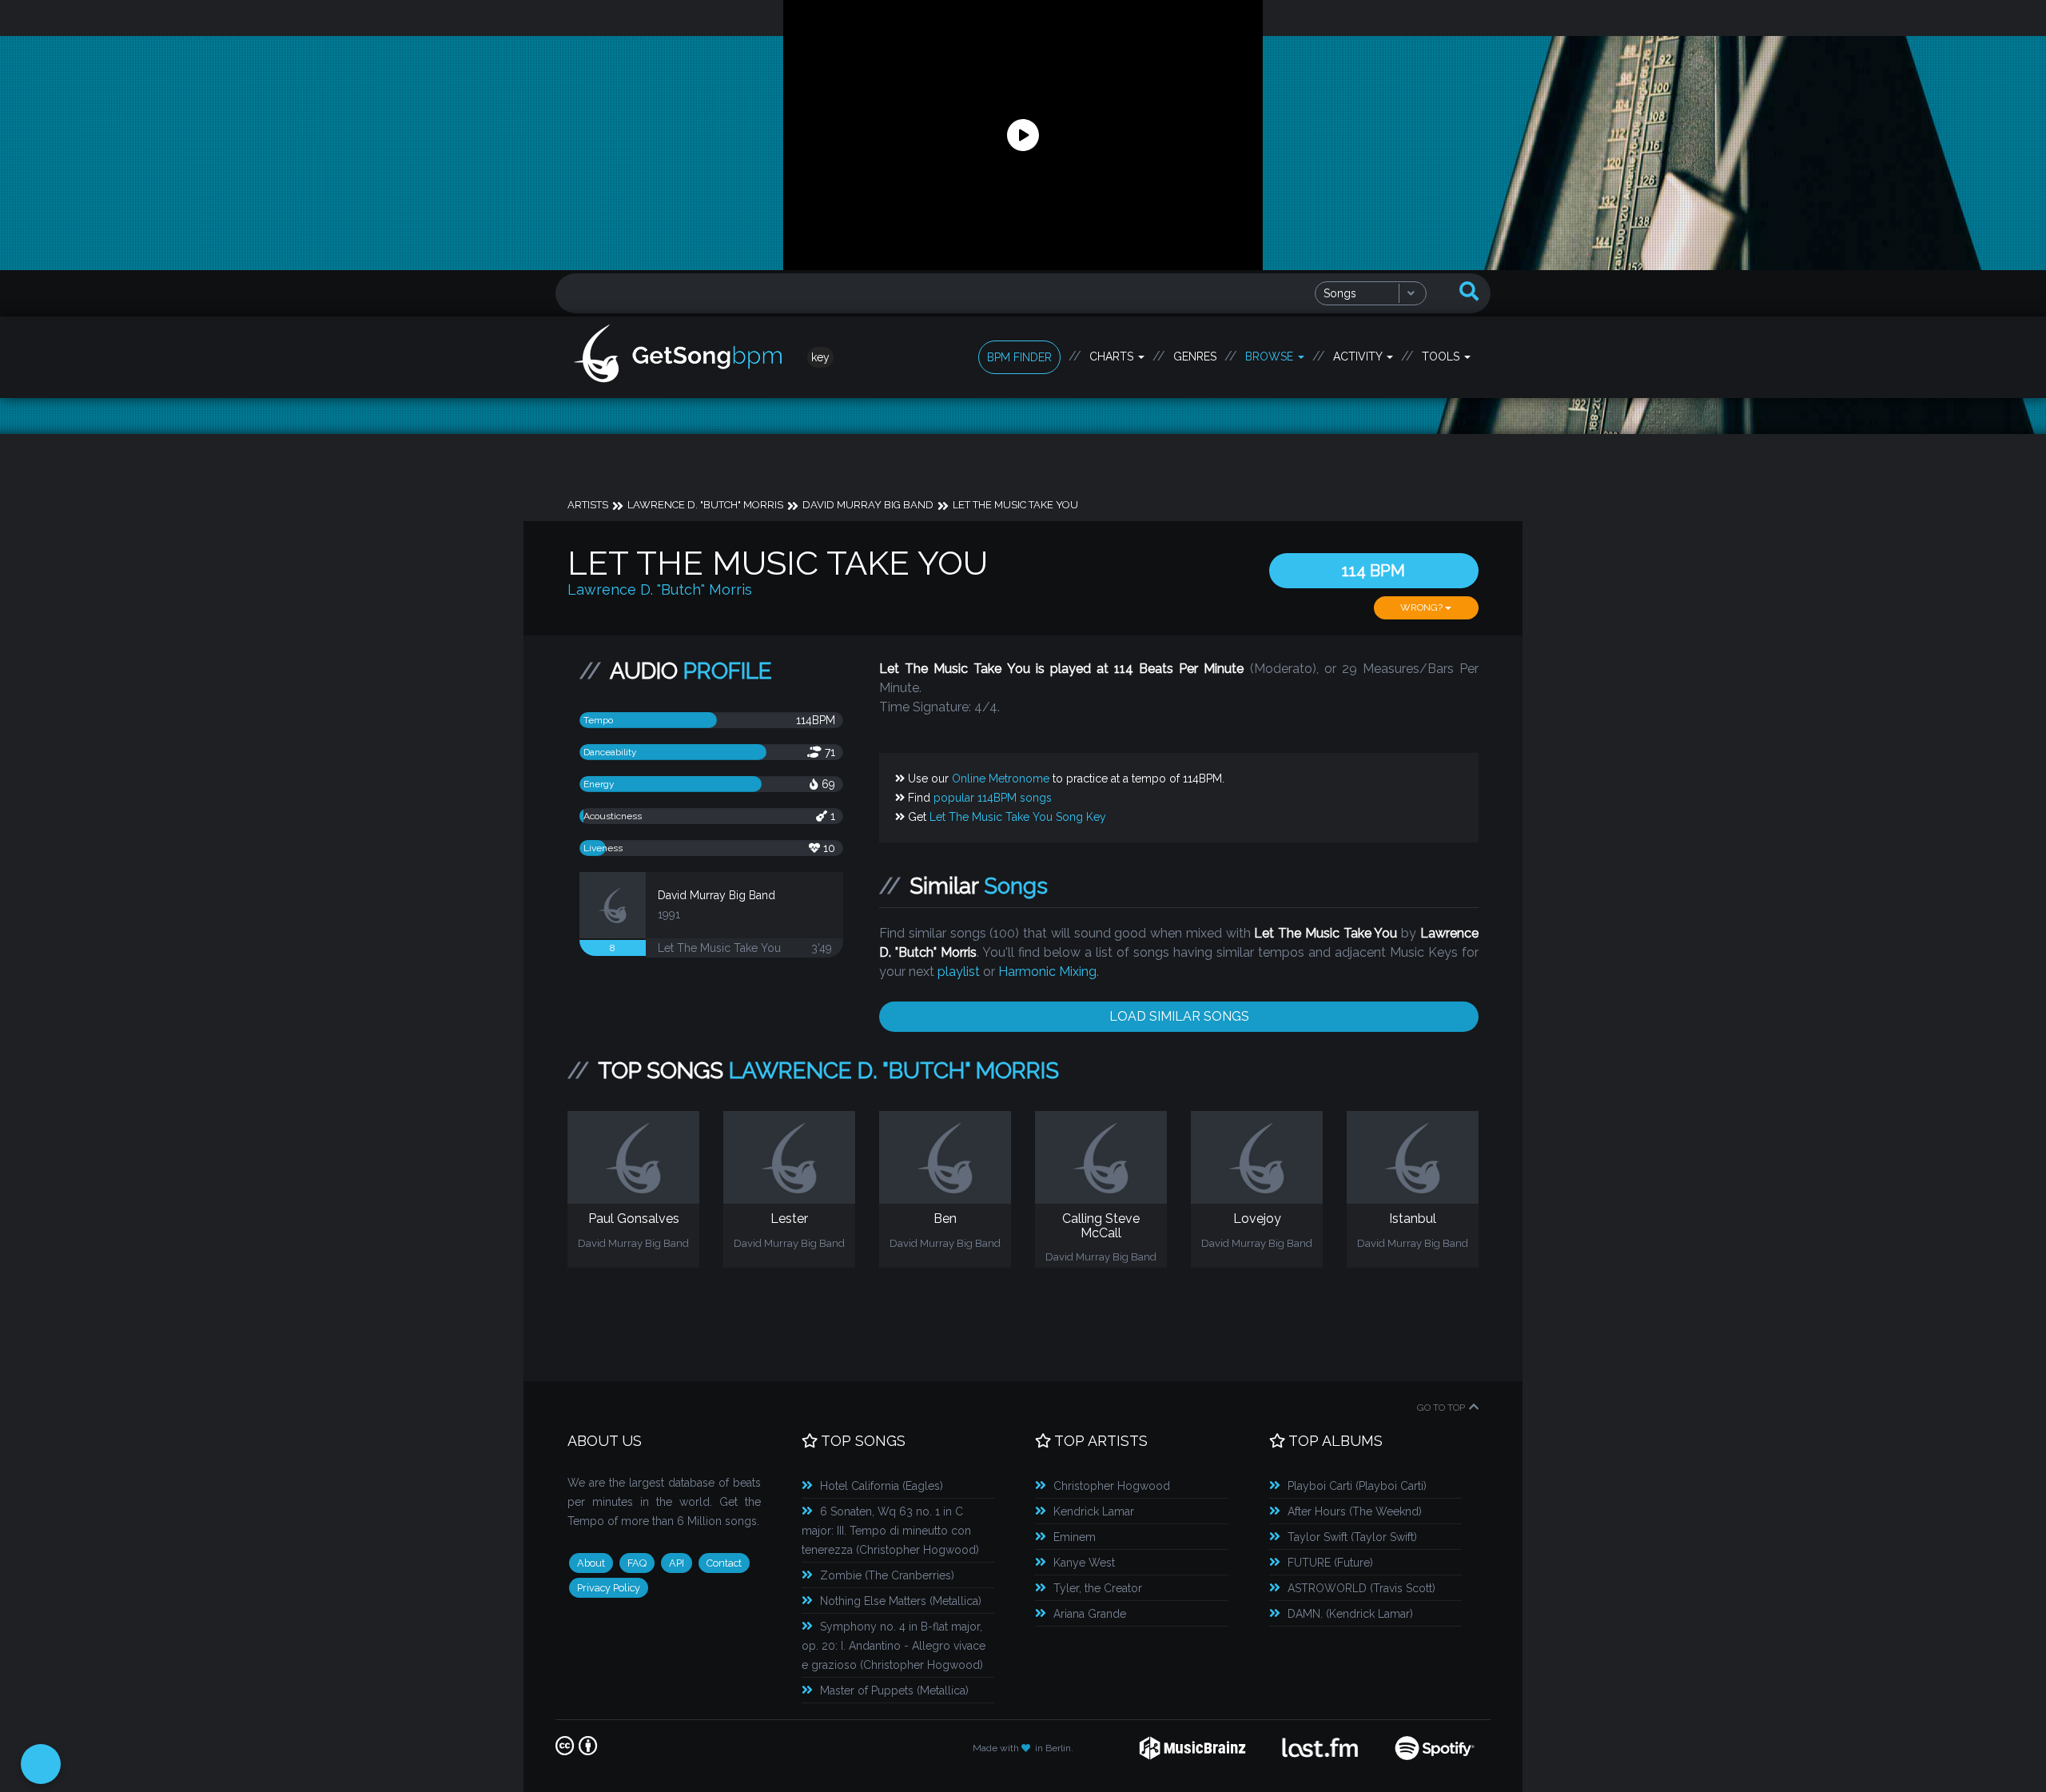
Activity (1359, 356)
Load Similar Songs (1179, 1016)
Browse (1271, 356)
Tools (1442, 356)
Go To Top (1441, 1408)
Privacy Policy (609, 1588)
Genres (1195, 356)
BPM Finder (1019, 357)
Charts (1113, 356)
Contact (724, 1563)
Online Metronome (1001, 779)
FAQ (637, 1563)
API (677, 1563)
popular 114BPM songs (993, 798)
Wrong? (1423, 607)
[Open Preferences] (41, 1764)
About (591, 1563)
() (882, 1486)
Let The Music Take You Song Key (1018, 817)
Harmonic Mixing (1047, 972)
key (820, 357)
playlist (959, 972)
